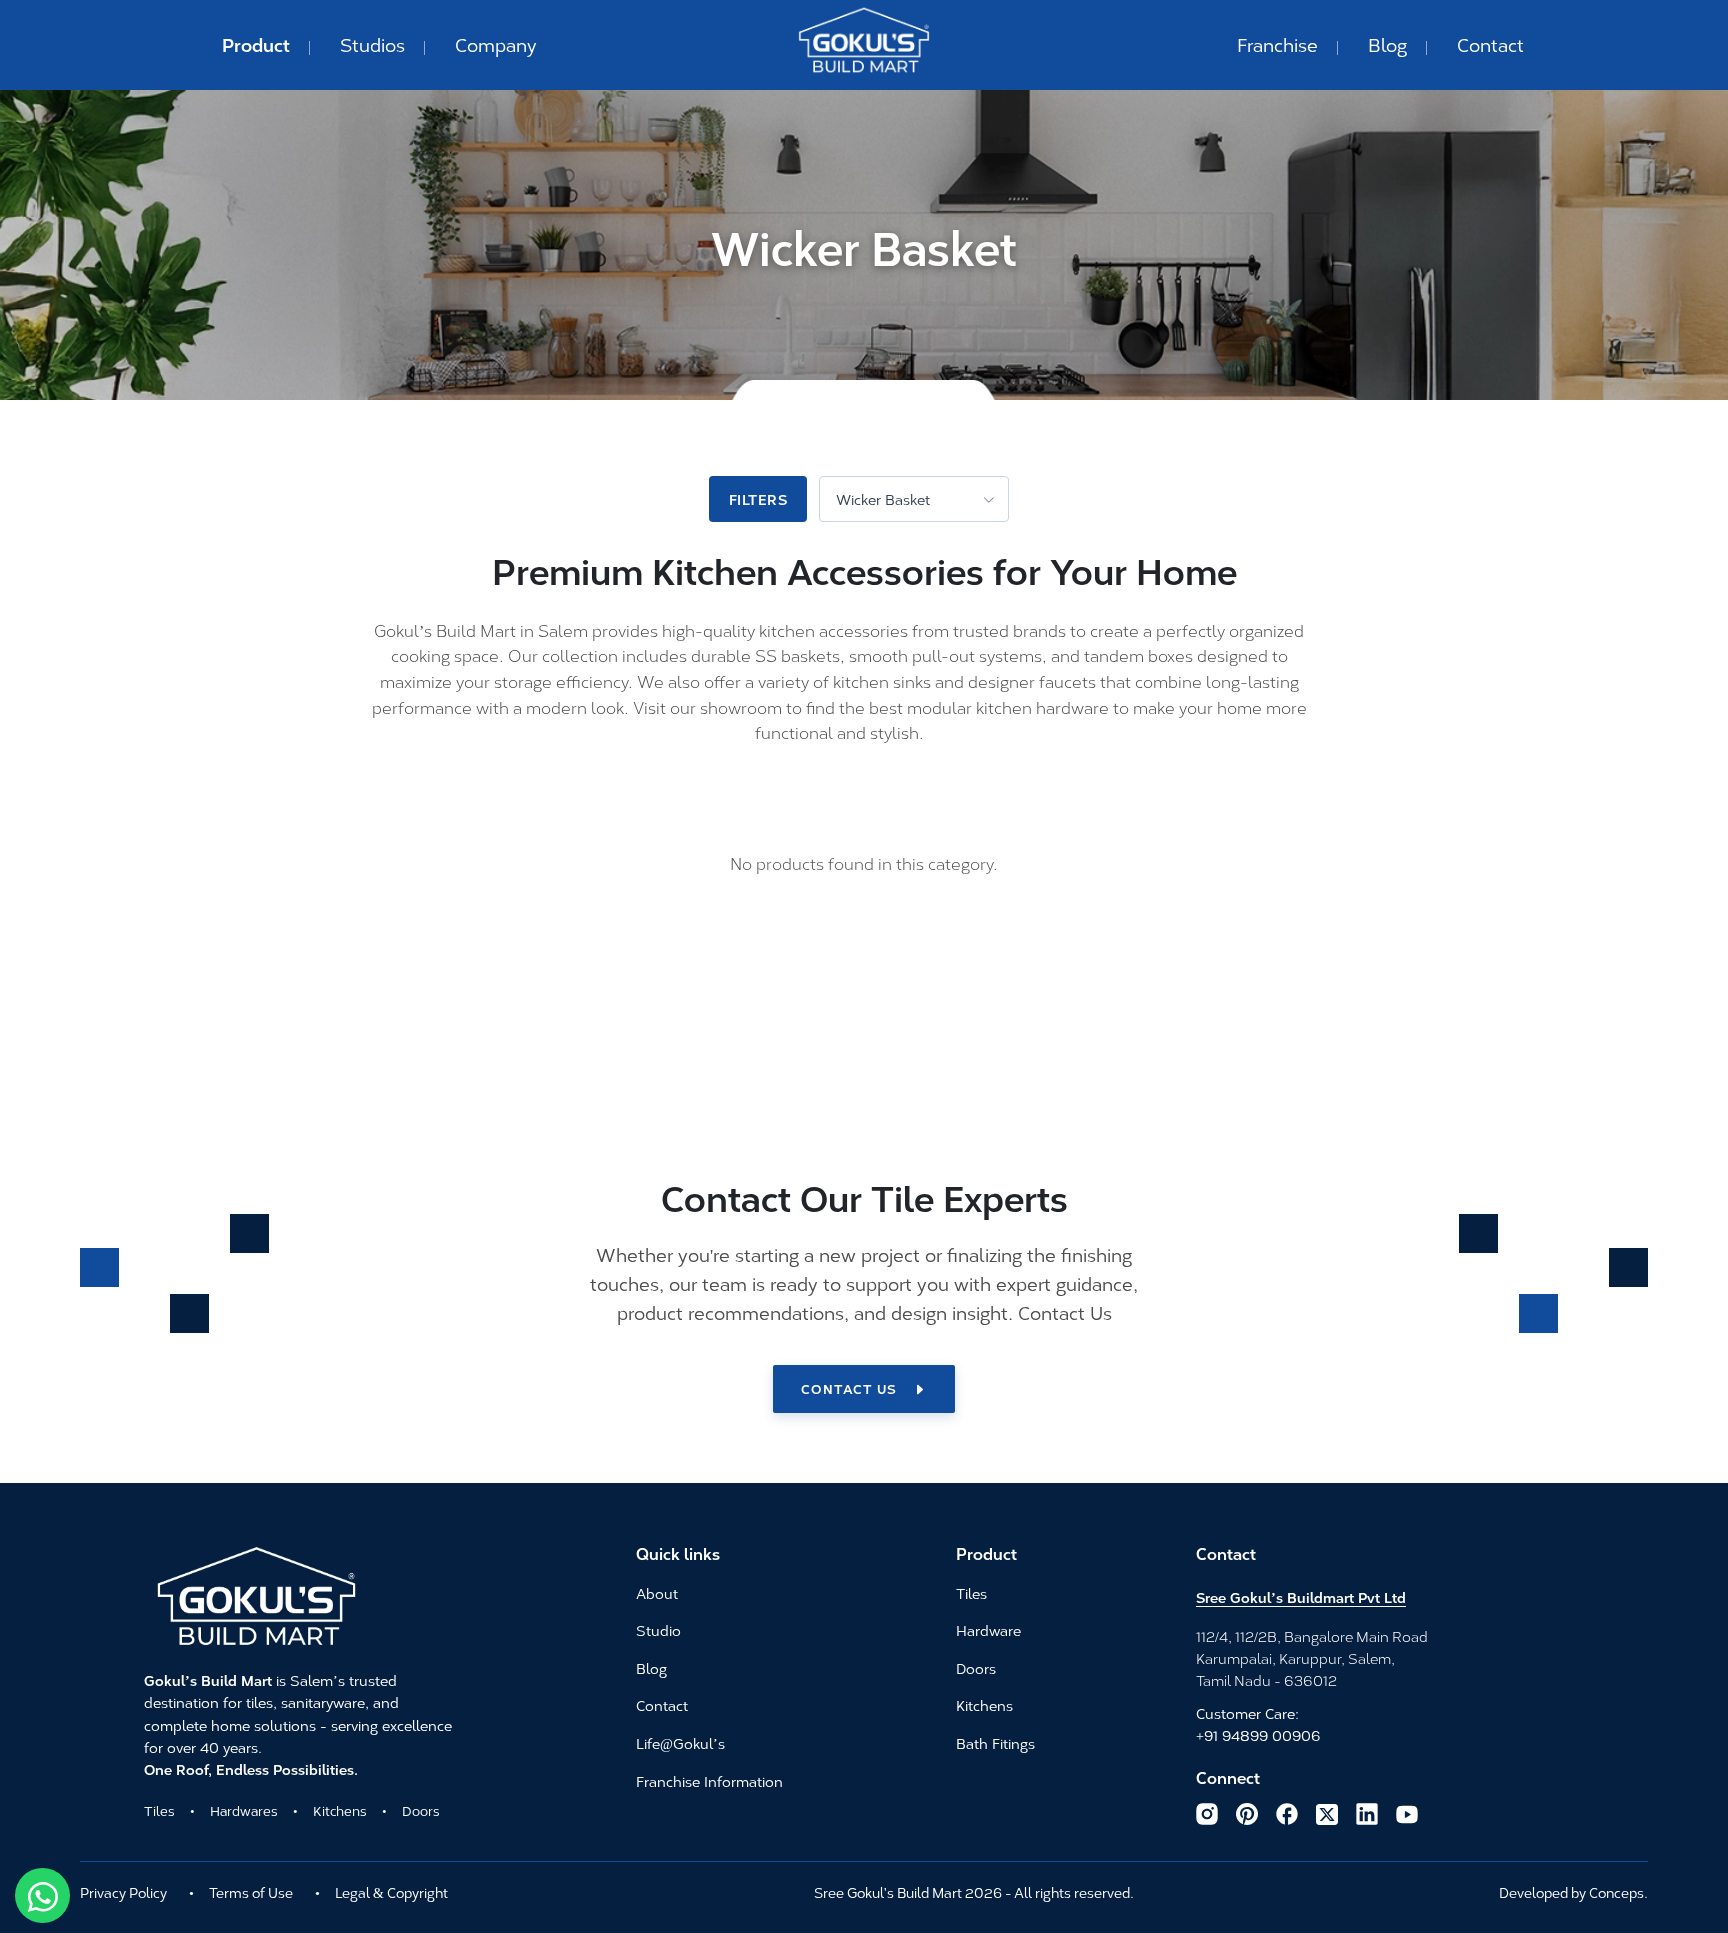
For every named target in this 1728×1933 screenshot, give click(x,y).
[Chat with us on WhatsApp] (42, 1895)
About (657, 1594)
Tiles (159, 1810)
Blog (1387, 44)
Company (496, 44)
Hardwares (244, 1810)
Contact (1490, 44)
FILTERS (758, 499)
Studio (658, 1631)
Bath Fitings (995, 1744)
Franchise (1277, 44)
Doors (421, 1810)
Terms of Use (251, 1892)
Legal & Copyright (391, 1892)
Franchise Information (709, 1782)
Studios (372, 44)
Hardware (988, 1631)
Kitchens (340, 1810)
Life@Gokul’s (680, 1744)
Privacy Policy (123, 1892)
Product (256, 44)
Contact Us (849, 1388)
